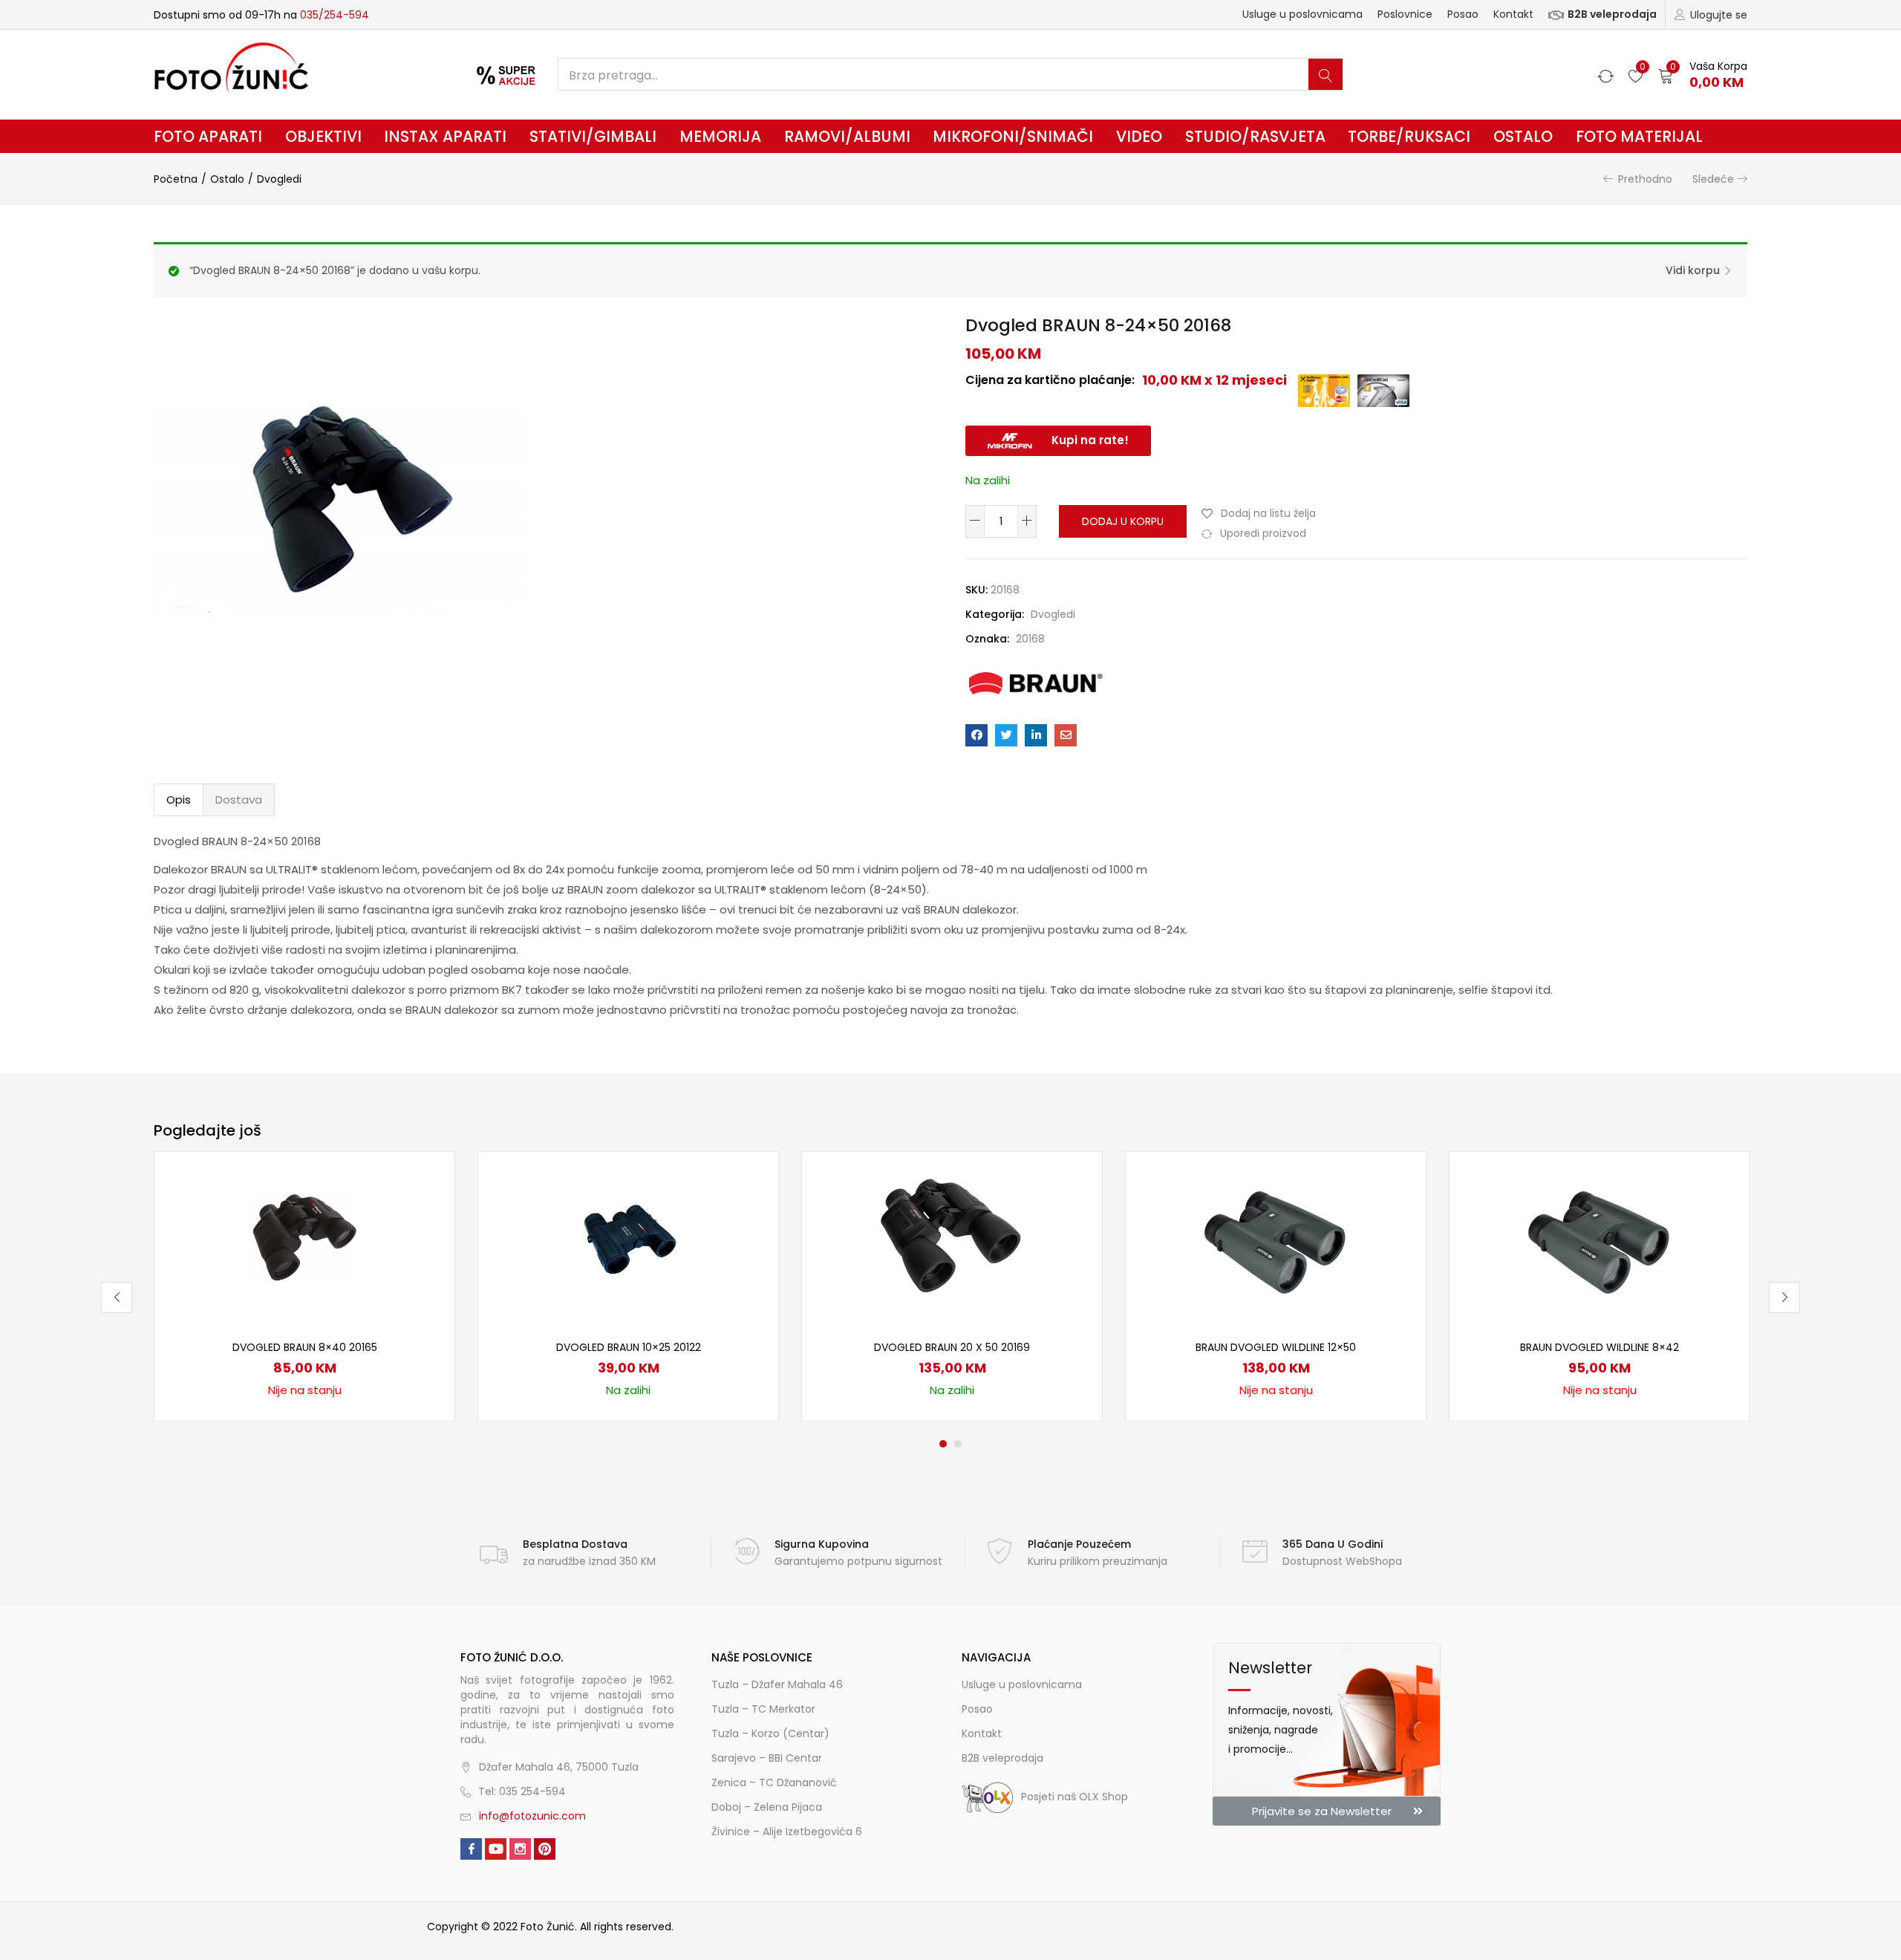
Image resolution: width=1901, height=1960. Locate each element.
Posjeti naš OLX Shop (1075, 1797)
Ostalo (1523, 136)
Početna (176, 179)
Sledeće (1713, 179)
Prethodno (1645, 179)
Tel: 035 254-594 (522, 1791)
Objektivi (323, 136)
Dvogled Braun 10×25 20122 (629, 1347)
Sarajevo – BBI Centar (767, 1758)
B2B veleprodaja (1612, 14)
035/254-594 (335, 15)
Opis (179, 800)
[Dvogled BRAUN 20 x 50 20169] (952, 1236)
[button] (1703, 75)
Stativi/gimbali (593, 136)
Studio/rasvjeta (1255, 136)
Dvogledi (279, 179)
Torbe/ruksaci (1409, 136)
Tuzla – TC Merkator (763, 1709)
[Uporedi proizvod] (425, 1206)
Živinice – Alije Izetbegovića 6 (787, 1832)
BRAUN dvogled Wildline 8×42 (1600, 1347)
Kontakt (1513, 14)
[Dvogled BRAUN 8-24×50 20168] (976, 735)
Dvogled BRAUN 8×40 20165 (305, 1347)
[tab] (179, 800)
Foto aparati (208, 136)
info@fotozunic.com (532, 1816)
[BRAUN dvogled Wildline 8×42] (1600, 1236)
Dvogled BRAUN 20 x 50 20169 (952, 1347)
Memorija (720, 136)
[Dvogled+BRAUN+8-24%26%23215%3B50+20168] (1006, 735)
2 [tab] (958, 1444)
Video (1139, 136)
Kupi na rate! (1090, 440)
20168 (1030, 639)
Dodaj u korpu (1123, 521)
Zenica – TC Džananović (774, 1782)
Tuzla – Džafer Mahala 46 (777, 1684)
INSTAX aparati (445, 136)
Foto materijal (1639, 136)
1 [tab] (943, 1444)
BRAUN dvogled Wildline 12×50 (1276, 1347)
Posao (1463, 14)
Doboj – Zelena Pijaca (767, 1807)
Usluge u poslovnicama (1302, 14)
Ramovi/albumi (847, 136)
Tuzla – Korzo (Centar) (770, 1733)
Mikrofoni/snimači (1013, 136)
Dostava (239, 800)
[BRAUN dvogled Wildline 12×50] (1276, 1236)
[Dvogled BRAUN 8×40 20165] (304, 1236)
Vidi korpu (1693, 270)
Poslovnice (1405, 14)
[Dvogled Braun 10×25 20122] (628, 1236)
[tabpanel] (304, 1286)
